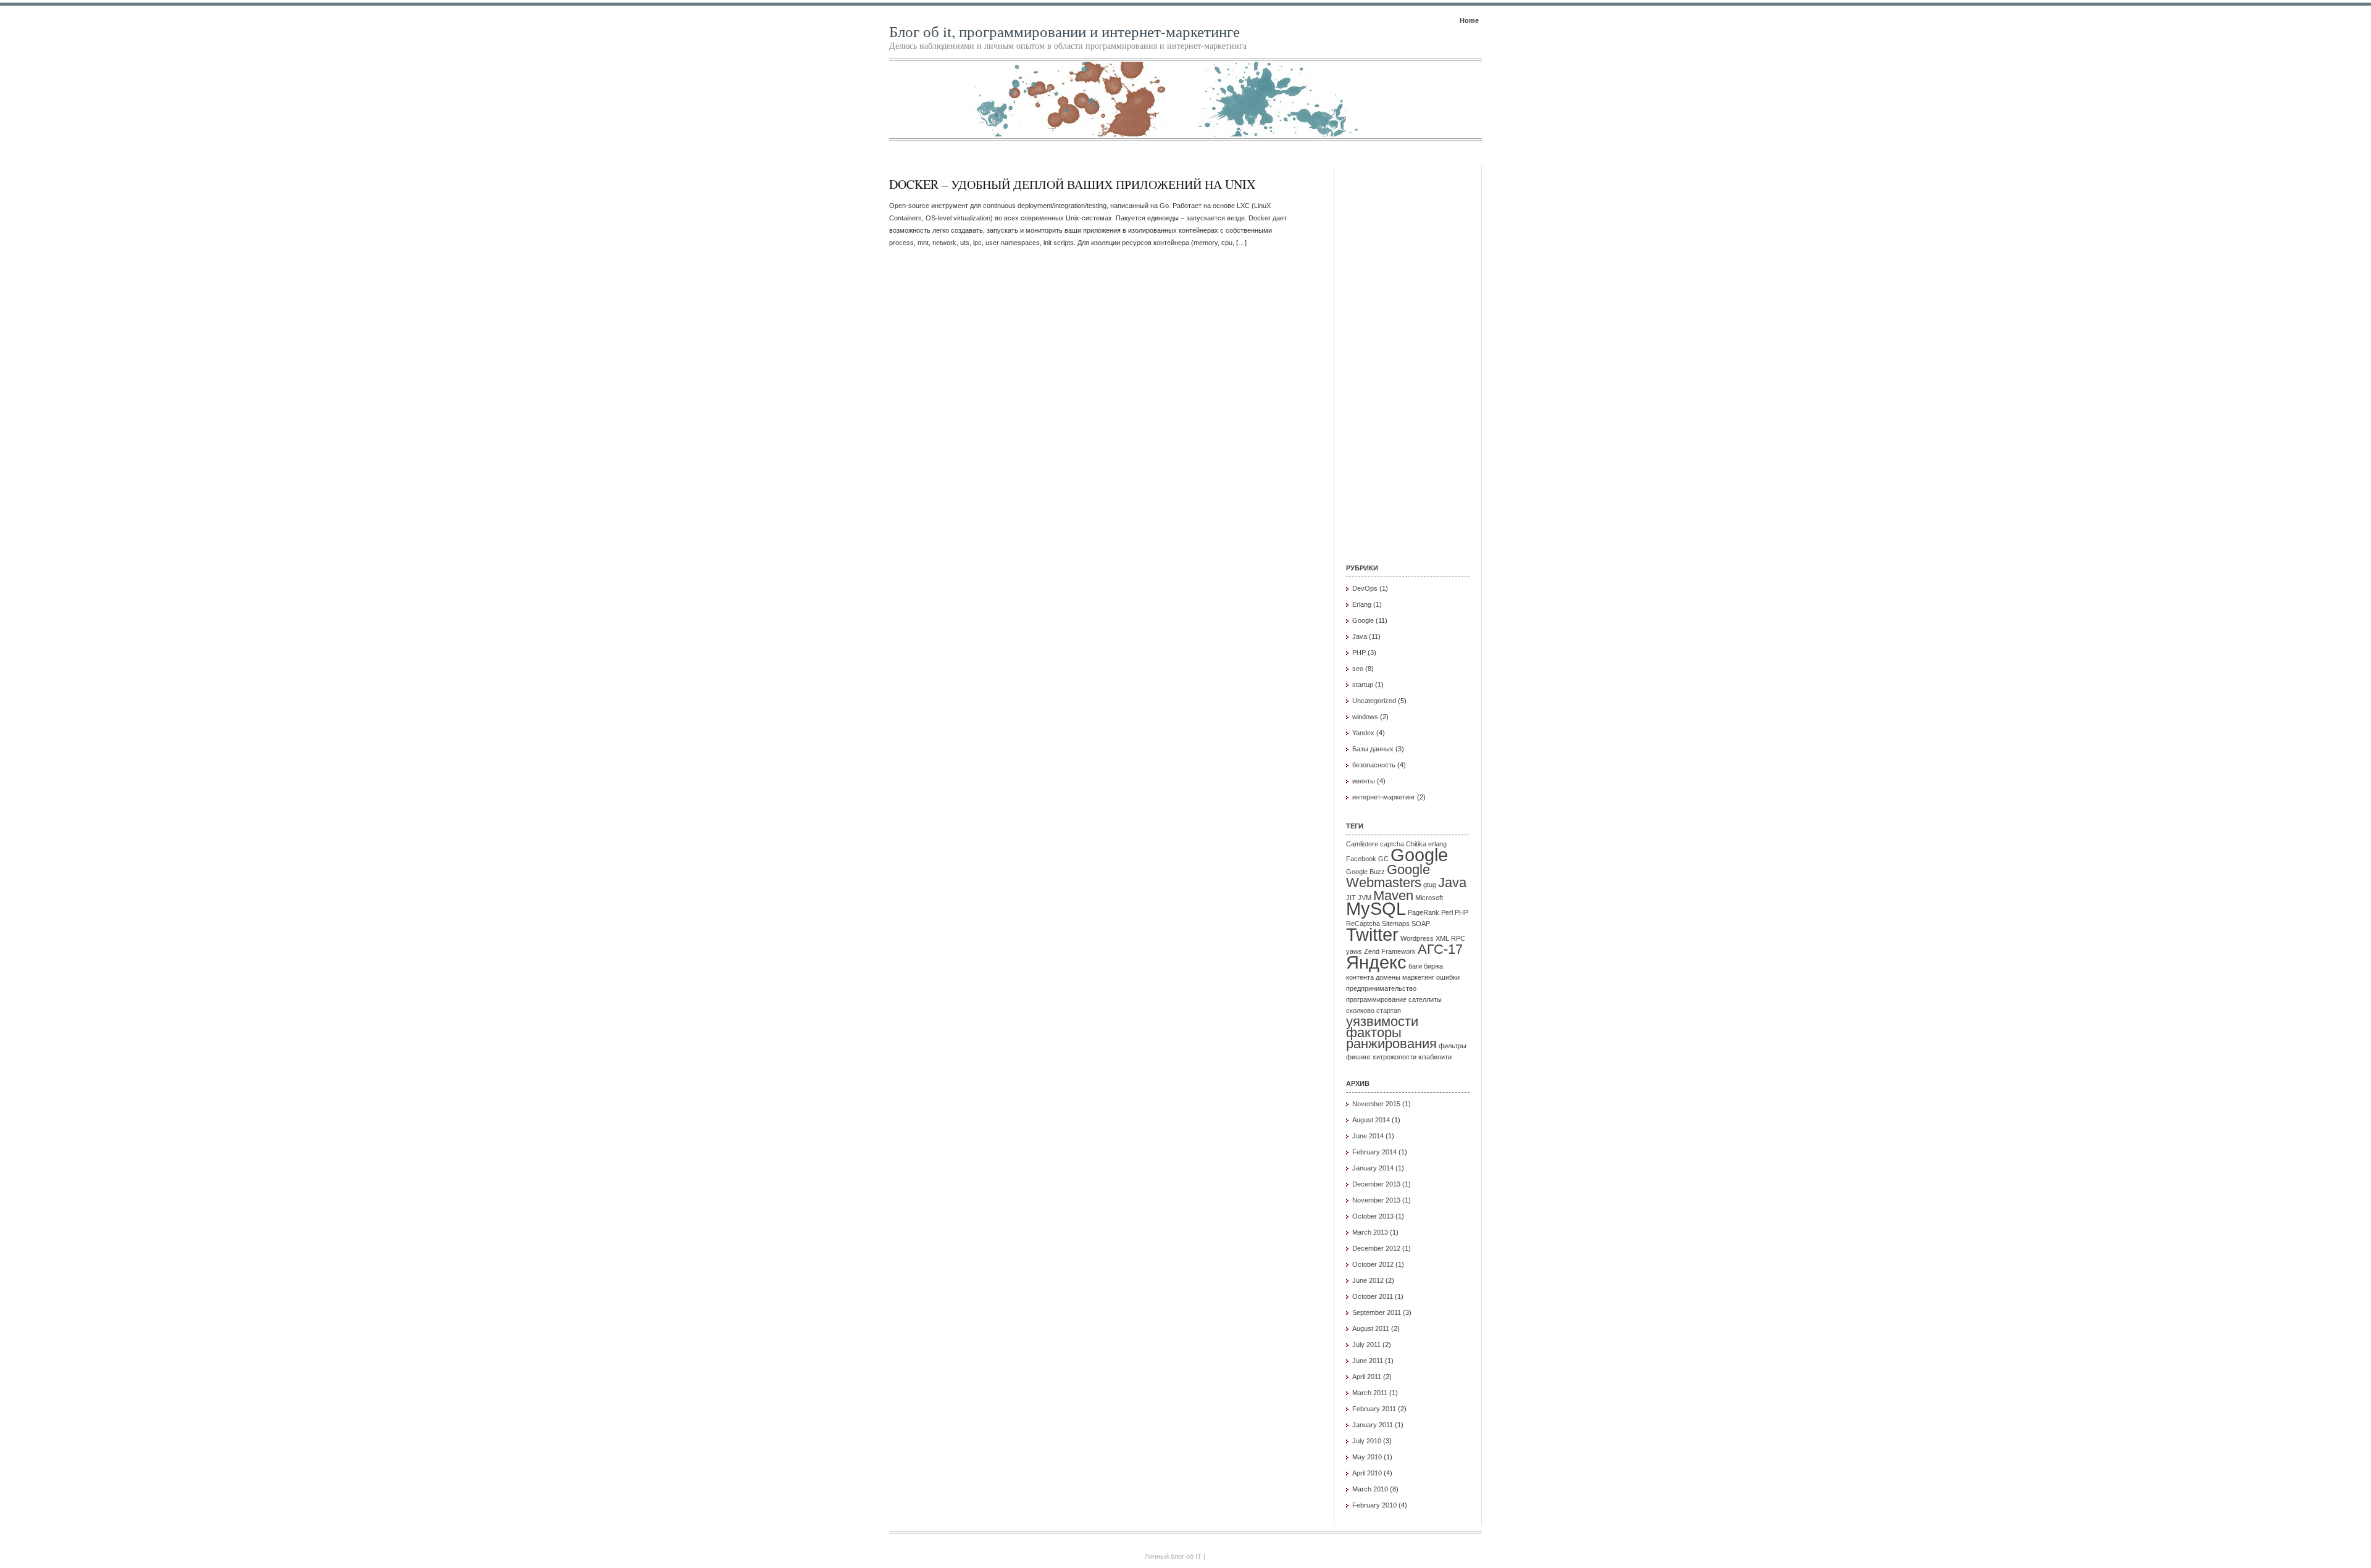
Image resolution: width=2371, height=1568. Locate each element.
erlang (1437, 844)
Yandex (1363, 733)
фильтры (1453, 1046)
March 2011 (1370, 1393)
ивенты (1364, 781)
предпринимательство (1381, 988)
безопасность (1374, 765)
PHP (1359, 653)
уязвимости (1382, 1021)
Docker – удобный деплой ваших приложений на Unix (1072, 184)
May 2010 (1367, 1457)
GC (1383, 859)
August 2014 (1371, 1120)
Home (1469, 20)
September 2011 (1377, 1312)
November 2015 (1376, 1104)
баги (1415, 966)
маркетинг (1418, 977)
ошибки (1448, 977)
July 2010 (1367, 1441)
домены (1388, 977)
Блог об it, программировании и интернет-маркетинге (1064, 31)
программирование (1376, 999)
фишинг (1358, 1057)
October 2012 (1373, 1264)
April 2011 (1367, 1377)
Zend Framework (1390, 951)
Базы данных (1373, 749)
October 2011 (1373, 1296)
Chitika (1416, 844)
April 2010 (1367, 1473)
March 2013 (1370, 1232)
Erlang (1362, 604)
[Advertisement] (1408, 351)
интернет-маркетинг (1384, 797)
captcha (1392, 844)
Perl (1447, 912)
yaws (1354, 951)
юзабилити (1435, 1057)
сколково (1360, 1011)
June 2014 (1368, 1136)
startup (1363, 685)
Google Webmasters (1388, 876)
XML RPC (1450, 938)
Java (1360, 636)
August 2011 (1371, 1328)
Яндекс (1376, 962)
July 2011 (1366, 1345)
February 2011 (1374, 1409)
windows (1365, 717)
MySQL (1376, 908)
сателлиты (1425, 999)
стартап (1389, 1011)
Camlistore (1362, 844)
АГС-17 (1440, 949)
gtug (1430, 885)
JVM (1365, 898)
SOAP (1421, 924)
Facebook (1361, 859)
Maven (1393, 895)
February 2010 (1374, 1505)
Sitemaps (1396, 924)
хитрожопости (1395, 1057)
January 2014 (1373, 1168)
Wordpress (1417, 938)
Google (1363, 620)
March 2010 (1370, 1489)
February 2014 (1374, 1152)
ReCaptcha (1363, 924)
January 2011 (1373, 1425)
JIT (1351, 898)
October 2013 (1373, 1216)
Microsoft (1429, 898)
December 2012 (1376, 1248)
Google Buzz (1365, 872)
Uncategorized (1374, 701)
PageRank (1424, 912)
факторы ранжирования (1391, 1038)
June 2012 (1368, 1280)
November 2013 (1376, 1200)
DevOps (1365, 588)
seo (1358, 669)
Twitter (1372, 934)
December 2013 (1376, 1184)
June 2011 (1368, 1361)
